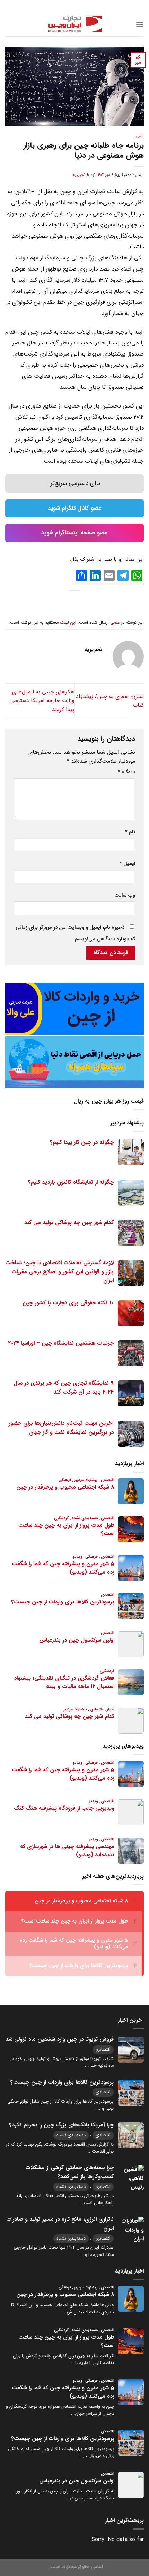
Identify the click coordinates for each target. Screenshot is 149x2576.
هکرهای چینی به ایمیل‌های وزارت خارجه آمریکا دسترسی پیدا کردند (42, 701)
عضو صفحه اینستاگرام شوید (74, 533)
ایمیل (127, 864)
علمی (140, 136)
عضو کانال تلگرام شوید (75, 508)
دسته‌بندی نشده (71, 2135)
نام (130, 832)
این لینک (68, 623)
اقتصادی (103, 2049)
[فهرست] (140, 24)
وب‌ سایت (125, 895)
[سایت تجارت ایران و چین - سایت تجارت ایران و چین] (74, 24)
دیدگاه (126, 772)
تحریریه (79, 175)
